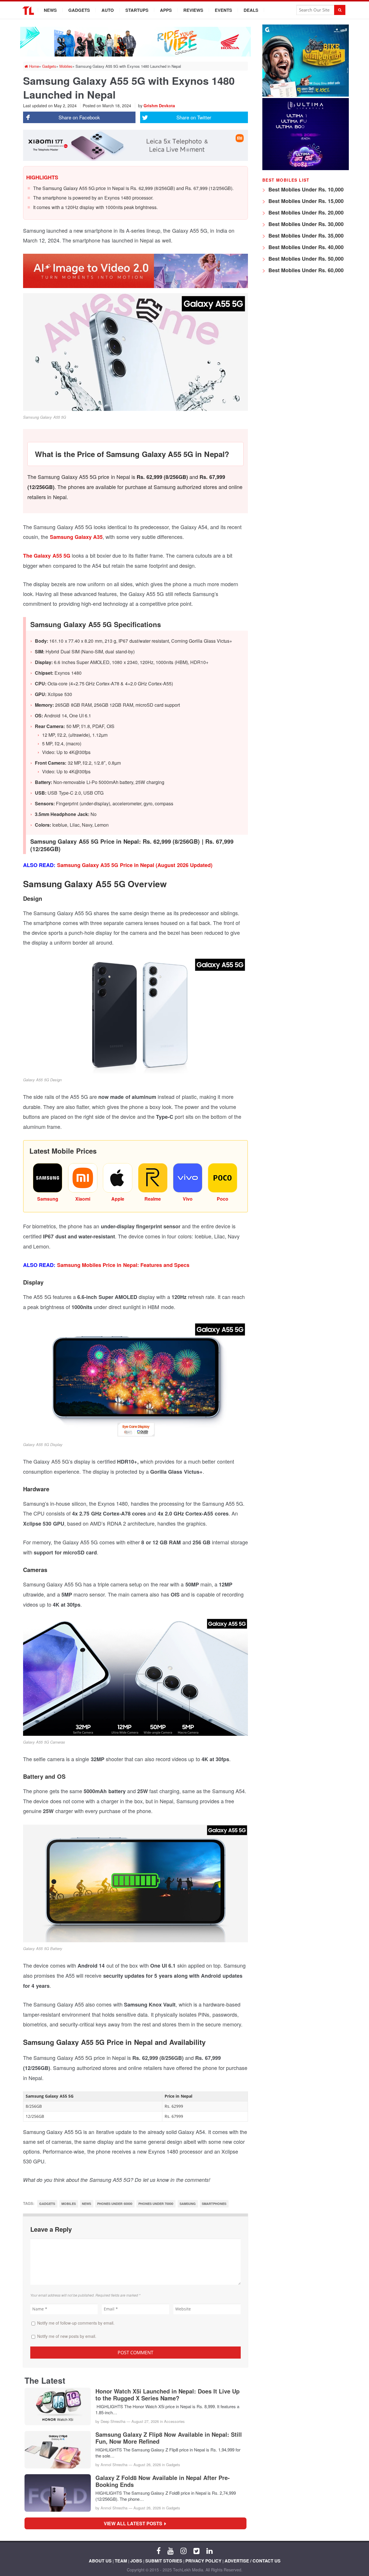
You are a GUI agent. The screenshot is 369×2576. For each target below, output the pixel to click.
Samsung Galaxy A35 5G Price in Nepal (107, 865)
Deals (251, 10)
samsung (188, 2204)
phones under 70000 (156, 2204)
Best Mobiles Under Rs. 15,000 (305, 201)
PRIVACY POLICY (203, 2561)
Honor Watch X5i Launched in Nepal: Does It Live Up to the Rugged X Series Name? (167, 2395)
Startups (137, 10)
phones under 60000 (115, 2204)
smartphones (214, 2204)
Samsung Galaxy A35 (76, 537)
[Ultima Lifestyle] (306, 169)
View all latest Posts (135, 2523)
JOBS (136, 2561)
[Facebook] (159, 2550)
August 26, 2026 (147, 2465)
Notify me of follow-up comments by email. (76, 2323)
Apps (166, 10)
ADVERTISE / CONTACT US (253, 2561)
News (50, 10)
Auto (108, 10)
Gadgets (79, 10)
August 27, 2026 (145, 2421)
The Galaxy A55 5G (47, 556)
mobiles (69, 2204)
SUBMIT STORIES (164, 2561)
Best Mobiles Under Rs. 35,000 (305, 236)
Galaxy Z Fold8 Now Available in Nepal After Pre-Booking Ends (163, 2481)
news (86, 2204)
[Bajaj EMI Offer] (306, 95)
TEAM (121, 2561)
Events (223, 10)
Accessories (174, 2421)
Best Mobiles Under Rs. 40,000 (305, 247)
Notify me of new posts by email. (67, 2336)
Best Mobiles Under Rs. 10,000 (305, 189)
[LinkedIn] (209, 2550)
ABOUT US (100, 2561)
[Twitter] (196, 2550)
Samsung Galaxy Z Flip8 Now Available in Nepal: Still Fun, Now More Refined (169, 2438)
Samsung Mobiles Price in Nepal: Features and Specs (123, 1265)
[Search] (340, 10)
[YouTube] (171, 2550)
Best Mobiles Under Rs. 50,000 (305, 259)
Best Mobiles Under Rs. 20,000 (305, 213)
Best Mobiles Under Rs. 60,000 (305, 270)
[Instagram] (183, 2550)
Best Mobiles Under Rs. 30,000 (305, 224)
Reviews (193, 10)
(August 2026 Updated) (184, 865)
